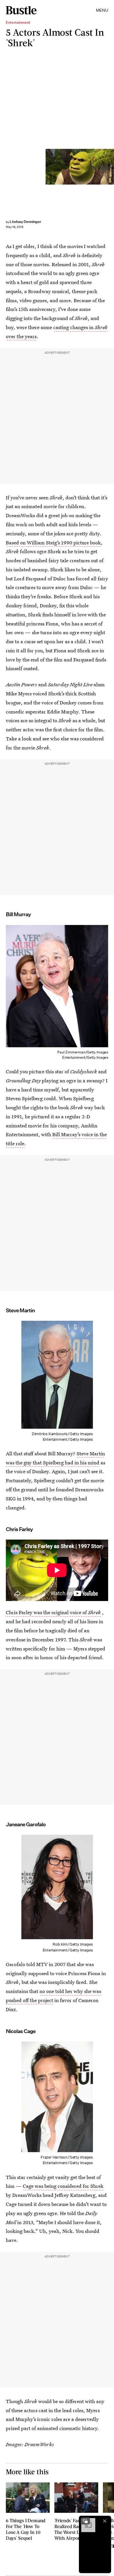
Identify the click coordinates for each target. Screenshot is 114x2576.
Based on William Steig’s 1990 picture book (53, 542)
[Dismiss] (105, 2521)
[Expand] (85, 2521)
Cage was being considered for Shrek (63, 2186)
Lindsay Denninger (25, 222)
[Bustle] (21, 10)
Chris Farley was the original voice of (53, 1612)
